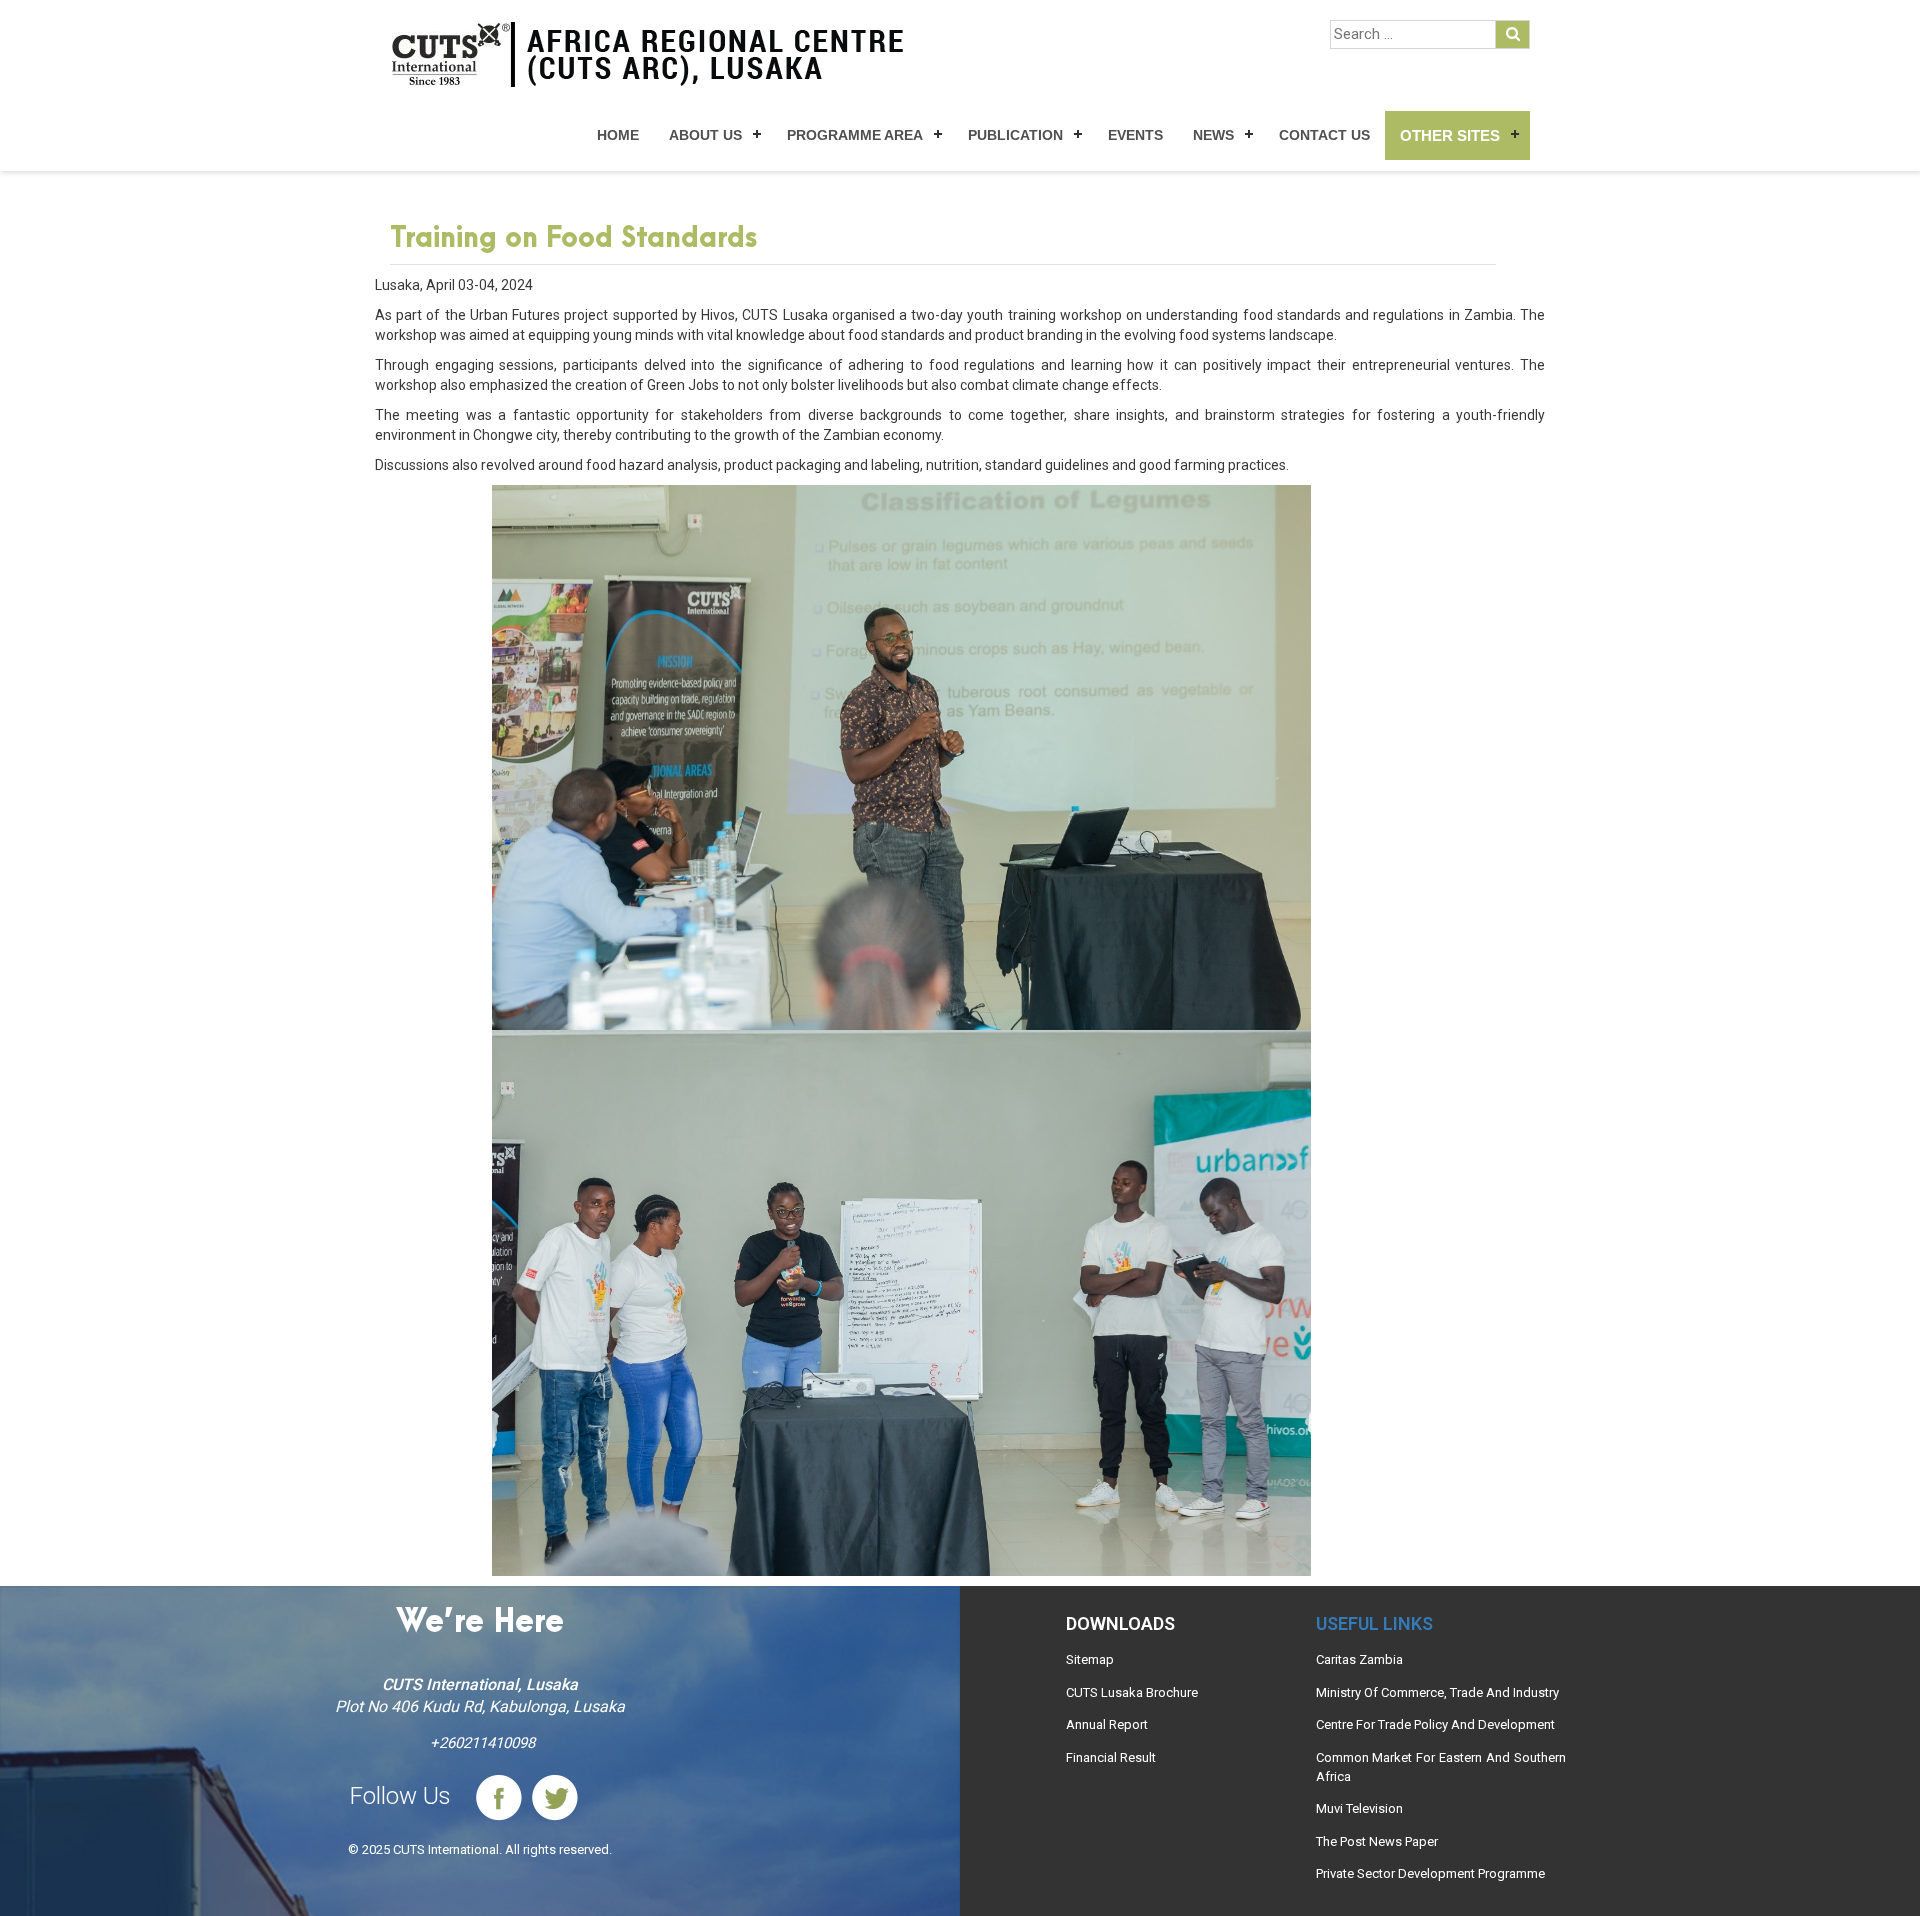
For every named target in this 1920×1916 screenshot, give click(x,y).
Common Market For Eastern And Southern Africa (1441, 1767)
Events (1135, 135)
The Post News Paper (1377, 1841)
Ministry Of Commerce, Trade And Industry (1437, 1692)
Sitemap (1090, 1659)
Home (618, 135)
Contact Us (1324, 135)
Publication (1015, 135)
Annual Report (1107, 1724)
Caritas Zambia (1359, 1659)
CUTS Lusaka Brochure (1132, 1692)
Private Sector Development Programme (1430, 1873)
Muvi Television (1359, 1808)
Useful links (1374, 1623)
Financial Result (1111, 1757)
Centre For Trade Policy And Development (1435, 1724)
